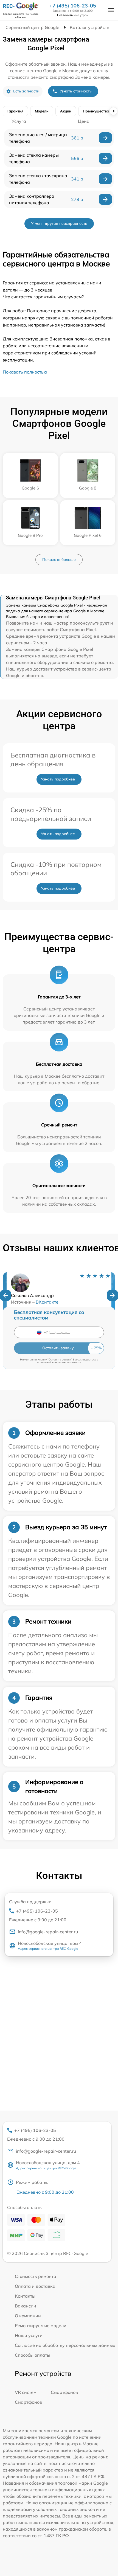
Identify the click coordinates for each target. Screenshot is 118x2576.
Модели (42, 111)
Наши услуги (29, 2335)
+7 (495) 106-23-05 (73, 6)
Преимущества (96, 111)
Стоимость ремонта (36, 2276)
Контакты (25, 2296)
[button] (5, 1295)
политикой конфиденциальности (59, 1362)
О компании (28, 2316)
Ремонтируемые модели (41, 2326)
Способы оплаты (33, 2355)
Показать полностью (25, 372)
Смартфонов (64, 2392)
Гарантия (15, 111)
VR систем (26, 2392)
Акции (66, 111)
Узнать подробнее (58, 779)
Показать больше (59, 560)
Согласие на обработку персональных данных (65, 2345)
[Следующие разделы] (113, 111)
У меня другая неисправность (59, 223)
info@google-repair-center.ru (48, 1932)
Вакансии (26, 2306)
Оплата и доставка (35, 2286)
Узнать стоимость (76, 91)
